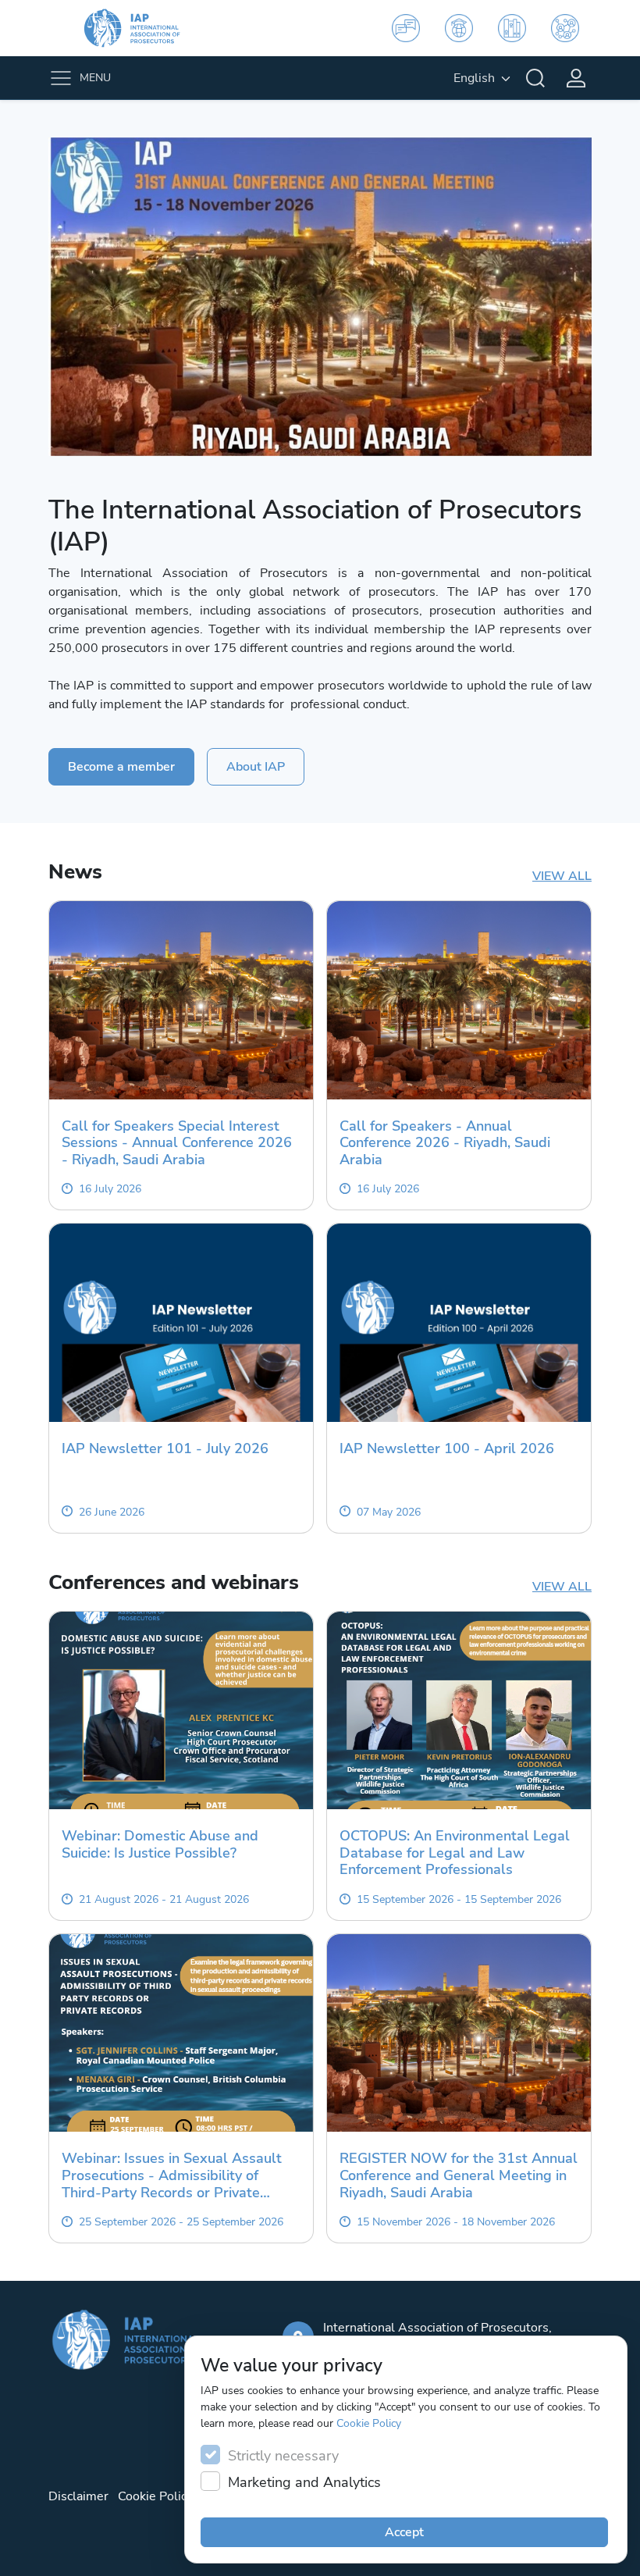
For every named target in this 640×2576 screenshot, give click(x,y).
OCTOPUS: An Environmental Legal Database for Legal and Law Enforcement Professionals (455, 1853)
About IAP (256, 767)
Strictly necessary (283, 2456)
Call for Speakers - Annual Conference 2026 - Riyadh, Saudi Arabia (445, 1144)
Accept (404, 2532)
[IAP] (142, 28)
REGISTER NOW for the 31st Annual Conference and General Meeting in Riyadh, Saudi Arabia (459, 2176)
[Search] (535, 78)
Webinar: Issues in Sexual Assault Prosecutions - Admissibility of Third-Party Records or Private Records (172, 2176)
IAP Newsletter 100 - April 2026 (447, 1449)
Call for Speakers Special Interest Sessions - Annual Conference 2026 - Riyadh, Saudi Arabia (177, 1144)
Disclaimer (78, 2496)
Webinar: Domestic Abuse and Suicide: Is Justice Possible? (160, 1845)
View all (562, 876)
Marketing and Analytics (304, 2482)
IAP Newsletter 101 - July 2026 (165, 1449)
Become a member (121, 767)
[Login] (576, 78)
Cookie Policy (369, 2423)
